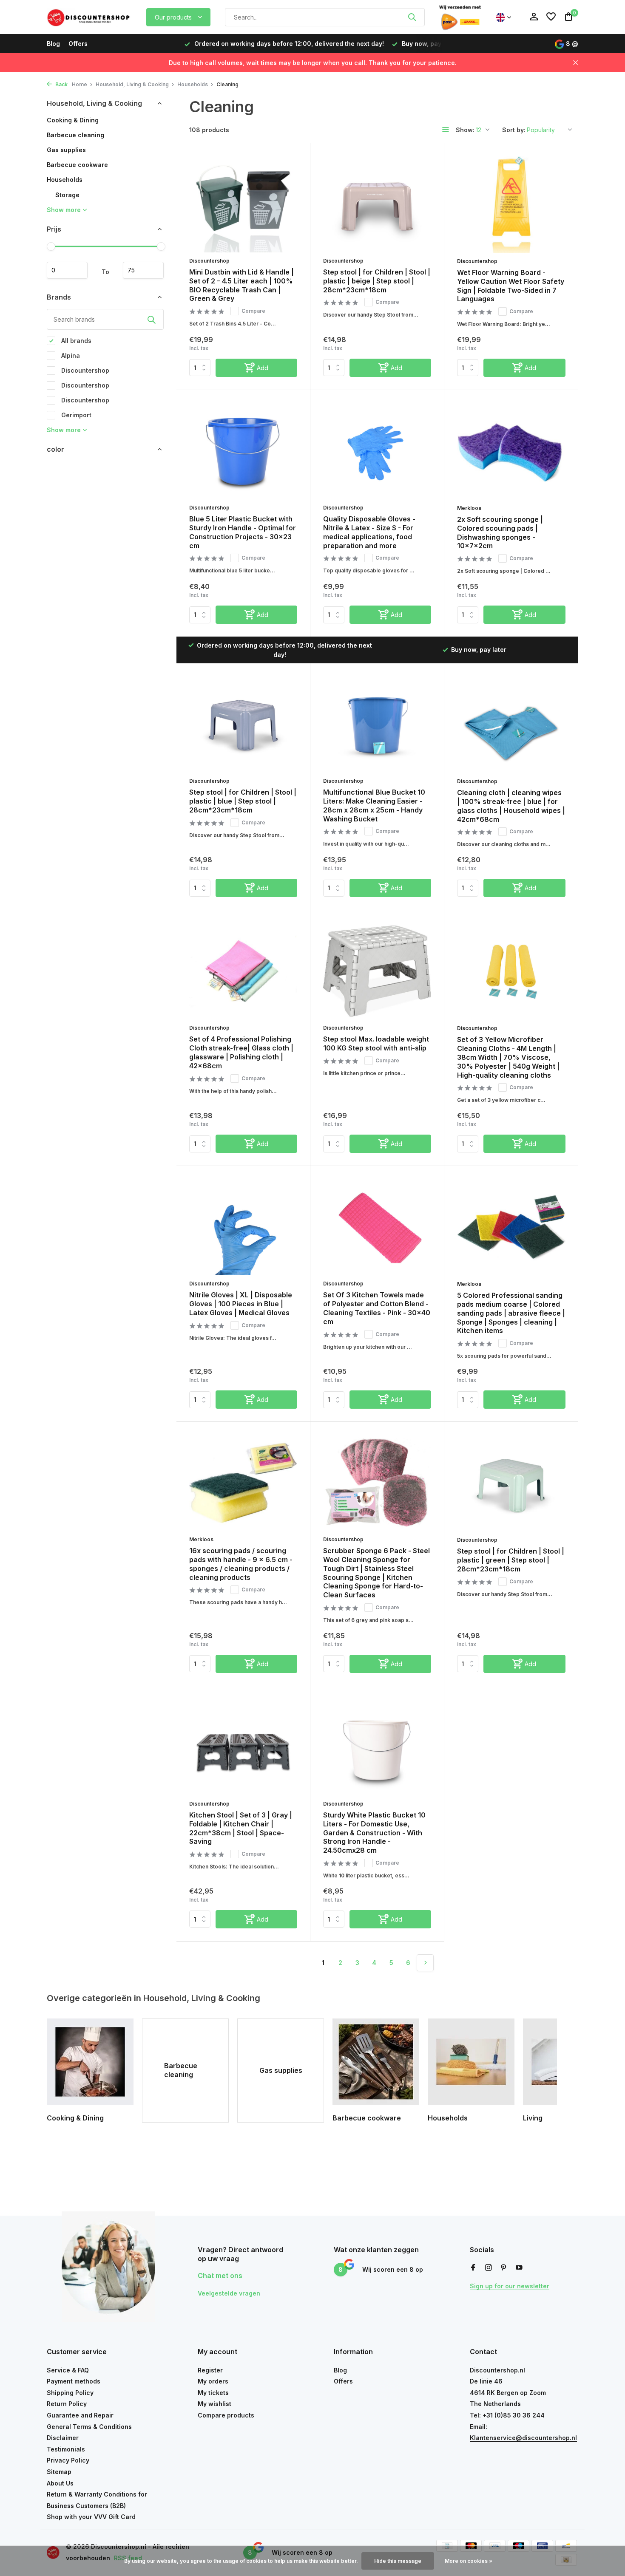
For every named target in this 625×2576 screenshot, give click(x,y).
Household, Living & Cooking (132, 84)
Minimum (67, 270)
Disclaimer (63, 2438)
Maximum (143, 270)
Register (210, 2370)
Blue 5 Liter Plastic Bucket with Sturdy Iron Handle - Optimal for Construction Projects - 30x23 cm (243, 532)
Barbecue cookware (77, 165)
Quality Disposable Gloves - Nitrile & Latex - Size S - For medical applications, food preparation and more (369, 532)
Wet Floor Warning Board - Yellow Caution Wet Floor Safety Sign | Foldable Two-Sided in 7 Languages (511, 286)
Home (80, 84)
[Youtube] (519, 2268)
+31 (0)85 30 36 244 (514, 2415)
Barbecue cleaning (75, 135)
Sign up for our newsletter (510, 2286)
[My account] (534, 17)
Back (61, 84)
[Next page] (425, 1963)
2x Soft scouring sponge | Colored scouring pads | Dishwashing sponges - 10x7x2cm (500, 532)
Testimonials (66, 2449)
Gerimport (75, 415)
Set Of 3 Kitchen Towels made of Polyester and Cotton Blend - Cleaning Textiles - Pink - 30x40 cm (377, 1308)
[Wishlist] (551, 17)
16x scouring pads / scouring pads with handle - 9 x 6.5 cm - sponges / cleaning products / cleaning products (241, 1564)
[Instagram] (489, 2268)
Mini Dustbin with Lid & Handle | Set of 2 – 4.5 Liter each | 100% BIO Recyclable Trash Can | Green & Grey (241, 285)
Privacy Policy (68, 2460)
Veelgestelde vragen (229, 2293)
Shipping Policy (70, 2393)
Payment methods (74, 2381)
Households (193, 84)
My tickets (213, 2393)
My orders (213, 2381)
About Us (60, 2483)
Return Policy (67, 2404)
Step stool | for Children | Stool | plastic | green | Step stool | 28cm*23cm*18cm (511, 1560)
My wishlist (214, 2404)
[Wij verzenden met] (460, 17)
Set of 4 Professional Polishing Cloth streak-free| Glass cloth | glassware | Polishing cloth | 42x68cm (241, 1052)
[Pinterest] (504, 2268)
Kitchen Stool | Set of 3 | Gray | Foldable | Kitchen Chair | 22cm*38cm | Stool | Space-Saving (241, 1828)
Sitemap (59, 2472)
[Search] (412, 17)
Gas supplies (66, 150)
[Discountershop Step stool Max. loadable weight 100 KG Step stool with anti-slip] (377, 971)
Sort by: (514, 130)
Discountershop (84, 370)
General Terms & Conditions (89, 2427)
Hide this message (398, 2561)
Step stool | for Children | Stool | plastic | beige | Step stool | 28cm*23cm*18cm (377, 281)
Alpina (70, 355)
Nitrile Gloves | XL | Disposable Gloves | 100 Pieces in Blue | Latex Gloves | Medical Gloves (241, 1304)
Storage (67, 195)
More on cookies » (469, 2561)
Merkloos (469, 508)
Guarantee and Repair (80, 2415)
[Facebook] (473, 2268)
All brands (75, 341)
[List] (446, 130)
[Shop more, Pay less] (89, 17)
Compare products (226, 2415)
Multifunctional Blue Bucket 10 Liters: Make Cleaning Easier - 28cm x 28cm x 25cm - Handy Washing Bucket (374, 805)
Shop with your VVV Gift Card (91, 2517)
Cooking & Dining (73, 120)
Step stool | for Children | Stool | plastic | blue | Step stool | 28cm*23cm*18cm (243, 801)
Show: (465, 130)
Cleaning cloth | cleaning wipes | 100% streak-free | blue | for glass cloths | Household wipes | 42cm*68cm (511, 806)
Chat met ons (220, 2276)
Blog (53, 44)
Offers (78, 44)
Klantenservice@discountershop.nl (523, 2438)
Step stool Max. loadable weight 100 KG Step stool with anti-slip (376, 1043)
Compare (253, 311)
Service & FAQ (68, 2370)
